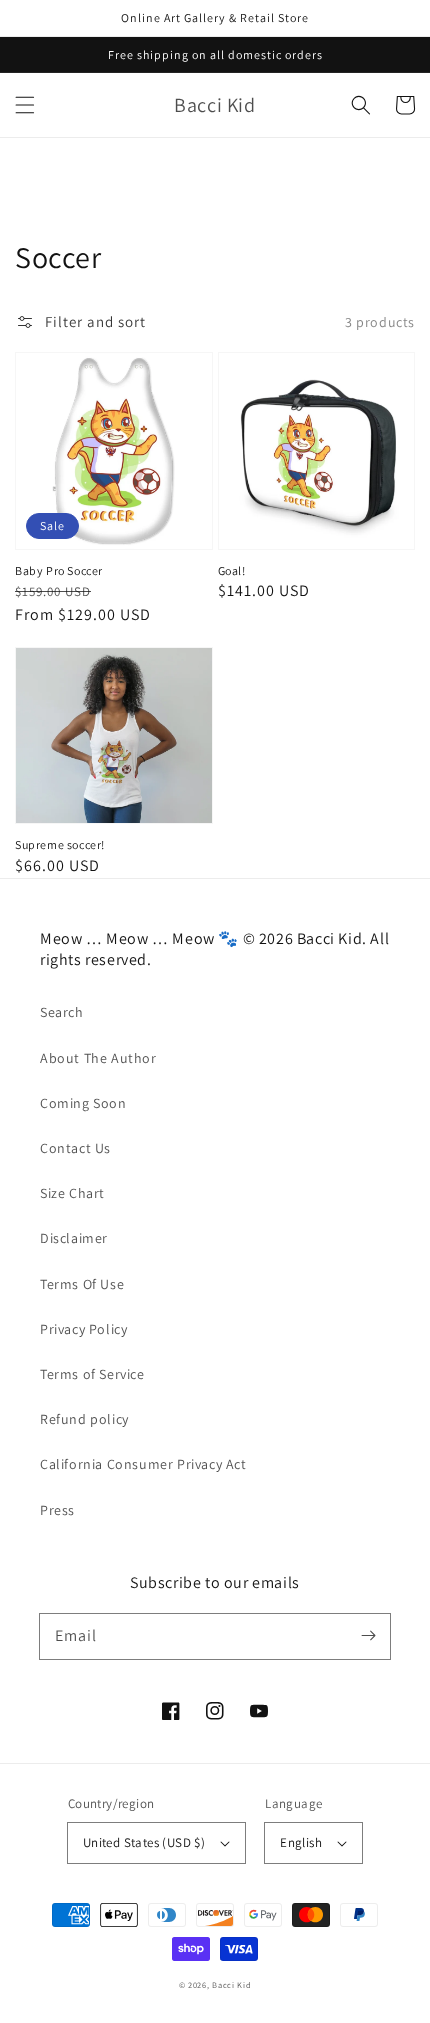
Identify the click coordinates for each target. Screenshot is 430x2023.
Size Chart (72, 1193)
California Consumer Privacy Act (143, 1464)
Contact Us (75, 1148)
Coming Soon (83, 1103)
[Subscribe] (368, 1636)
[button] (25, 105)
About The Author (98, 1058)
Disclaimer (74, 1238)
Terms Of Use (82, 1284)
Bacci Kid (231, 1984)
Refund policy (84, 1419)
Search (62, 1012)
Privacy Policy (83, 1329)
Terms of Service (92, 1374)
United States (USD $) (144, 1842)
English (301, 1842)
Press (57, 1510)
